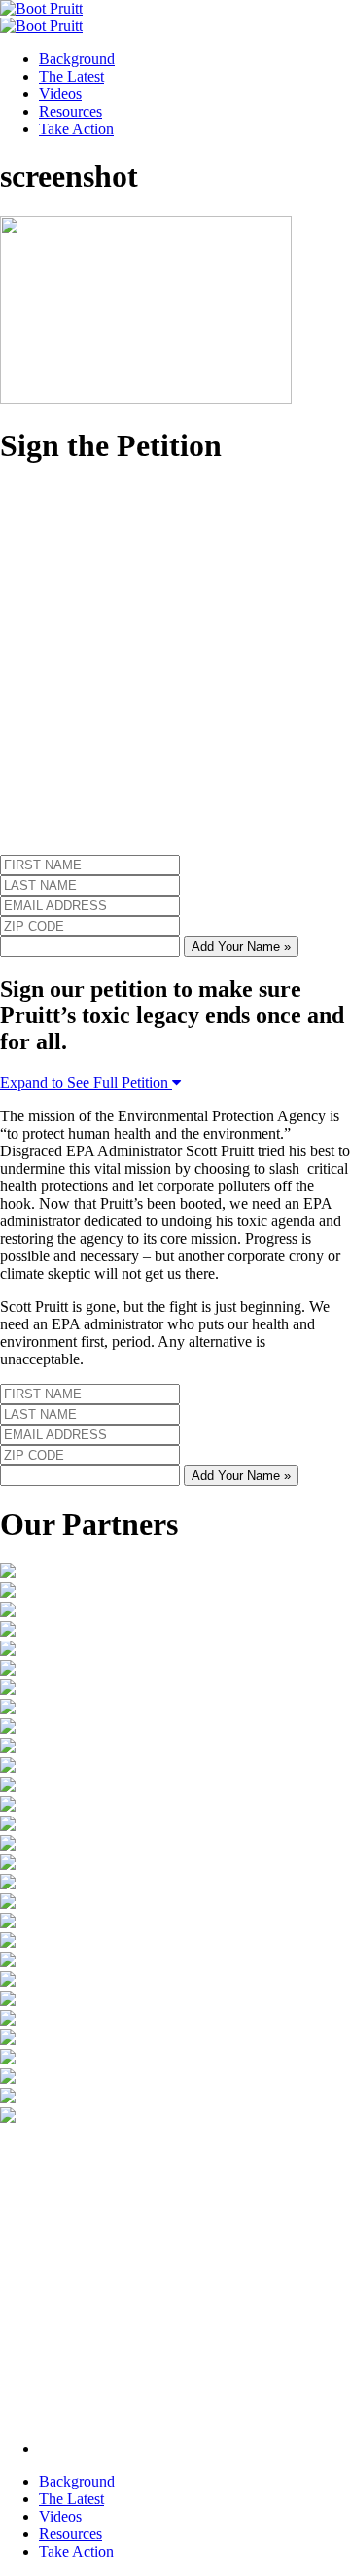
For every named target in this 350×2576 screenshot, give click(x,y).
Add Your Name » (241, 947)
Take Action (76, 129)
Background (77, 59)
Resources (70, 111)
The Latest (71, 76)
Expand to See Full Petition (86, 1083)
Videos (60, 94)
